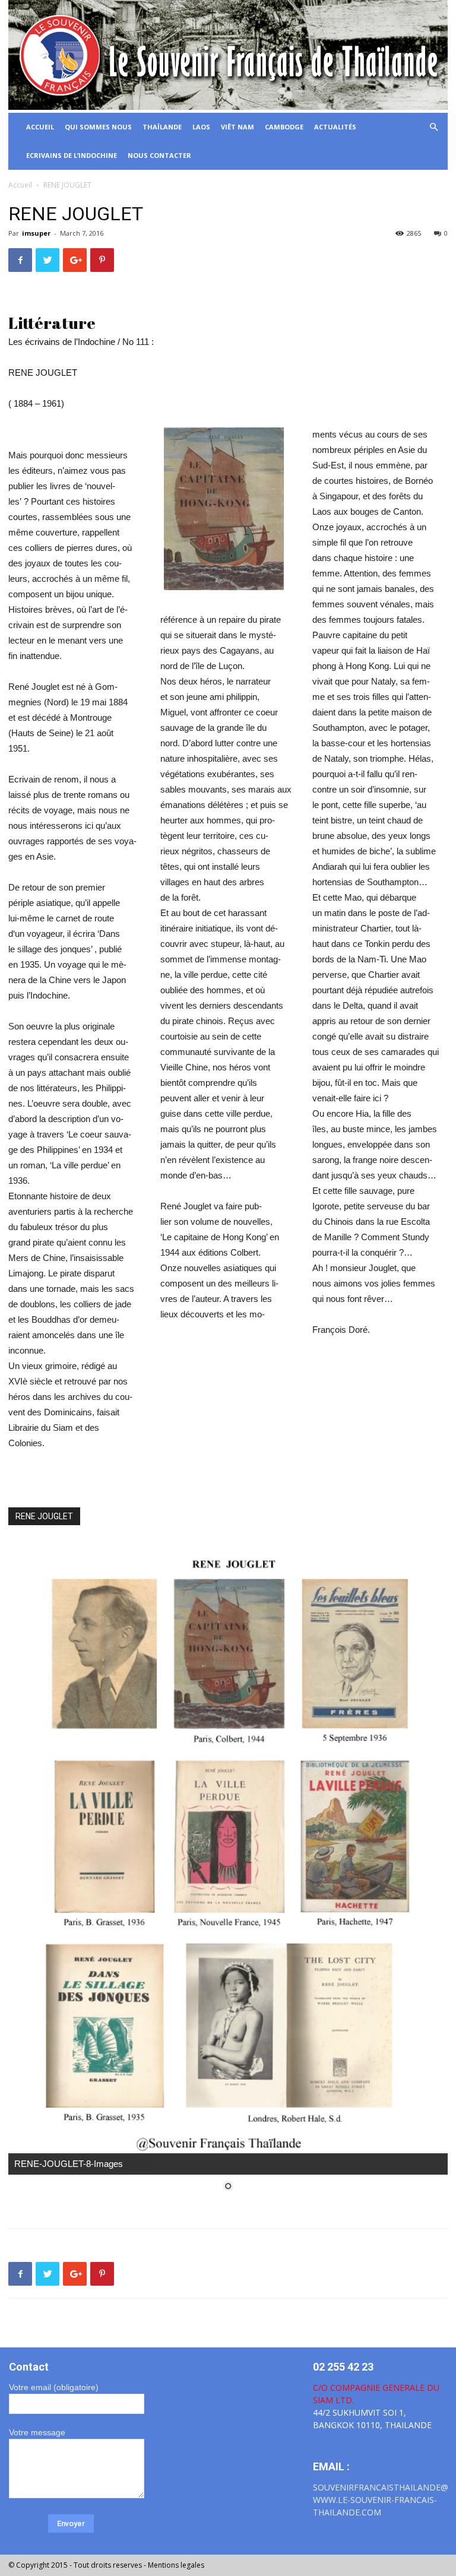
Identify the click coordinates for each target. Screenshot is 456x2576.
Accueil (20, 185)
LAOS (201, 127)
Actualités (335, 127)
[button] (433, 127)
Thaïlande (162, 127)
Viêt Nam (237, 127)
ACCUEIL (40, 127)
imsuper (36, 233)
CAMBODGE (284, 127)
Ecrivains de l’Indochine (72, 155)
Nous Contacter (159, 155)
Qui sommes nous (98, 127)
